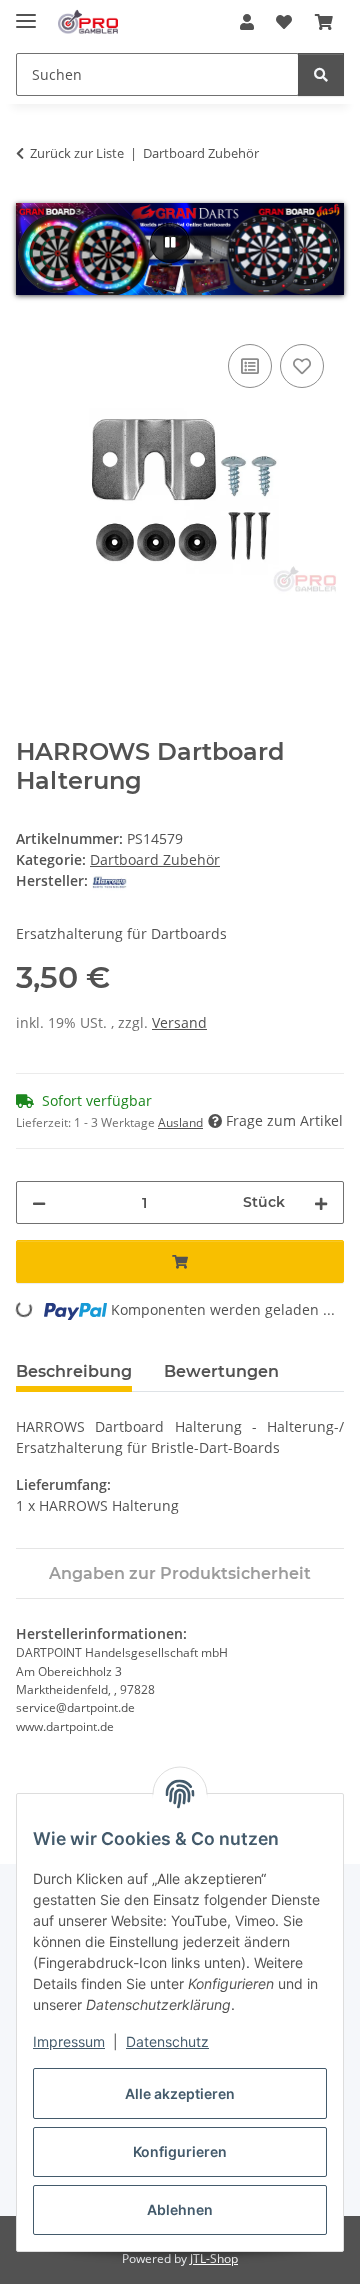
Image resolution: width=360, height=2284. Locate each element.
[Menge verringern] (39, 1202)
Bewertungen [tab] (221, 1371)
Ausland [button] (180, 1122)
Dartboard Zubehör (155, 859)
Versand (179, 1022)
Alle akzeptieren (180, 2093)
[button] (247, 22)
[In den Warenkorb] (32, 317)
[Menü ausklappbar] (26, 12)
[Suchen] (321, 74)
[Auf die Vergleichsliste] (250, 366)
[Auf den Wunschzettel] (302, 366)
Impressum (69, 2041)
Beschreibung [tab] (74, 1371)
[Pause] (170, 243)
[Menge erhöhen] (321, 1202)
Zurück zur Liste (77, 153)
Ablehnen (180, 2209)
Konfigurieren (180, 2151)
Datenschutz (167, 2041)
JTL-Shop (214, 2258)
